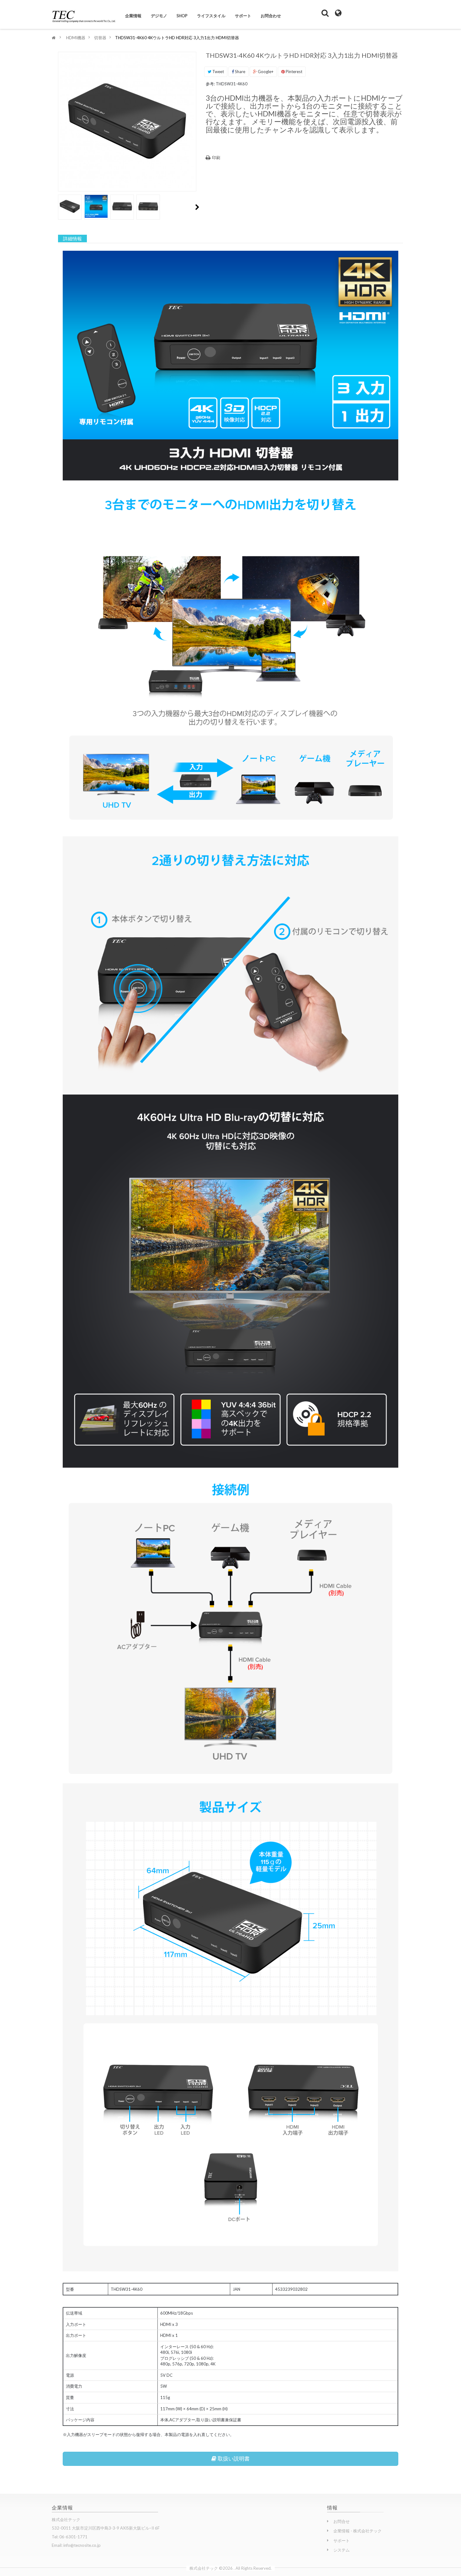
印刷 (216, 158)
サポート (243, 16)
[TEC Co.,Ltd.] (84, 13)
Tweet (218, 72)
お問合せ (342, 2521)
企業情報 (133, 16)
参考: (210, 84)
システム (342, 2550)
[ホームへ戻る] (54, 38)
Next (197, 207)
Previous (61, 207)
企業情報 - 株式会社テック (358, 2531)
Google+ (265, 72)
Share (240, 72)
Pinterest (294, 72)
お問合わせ (271, 16)
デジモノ (159, 16)
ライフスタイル (211, 16)
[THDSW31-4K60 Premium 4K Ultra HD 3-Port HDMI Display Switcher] (70, 206)
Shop (182, 16)
